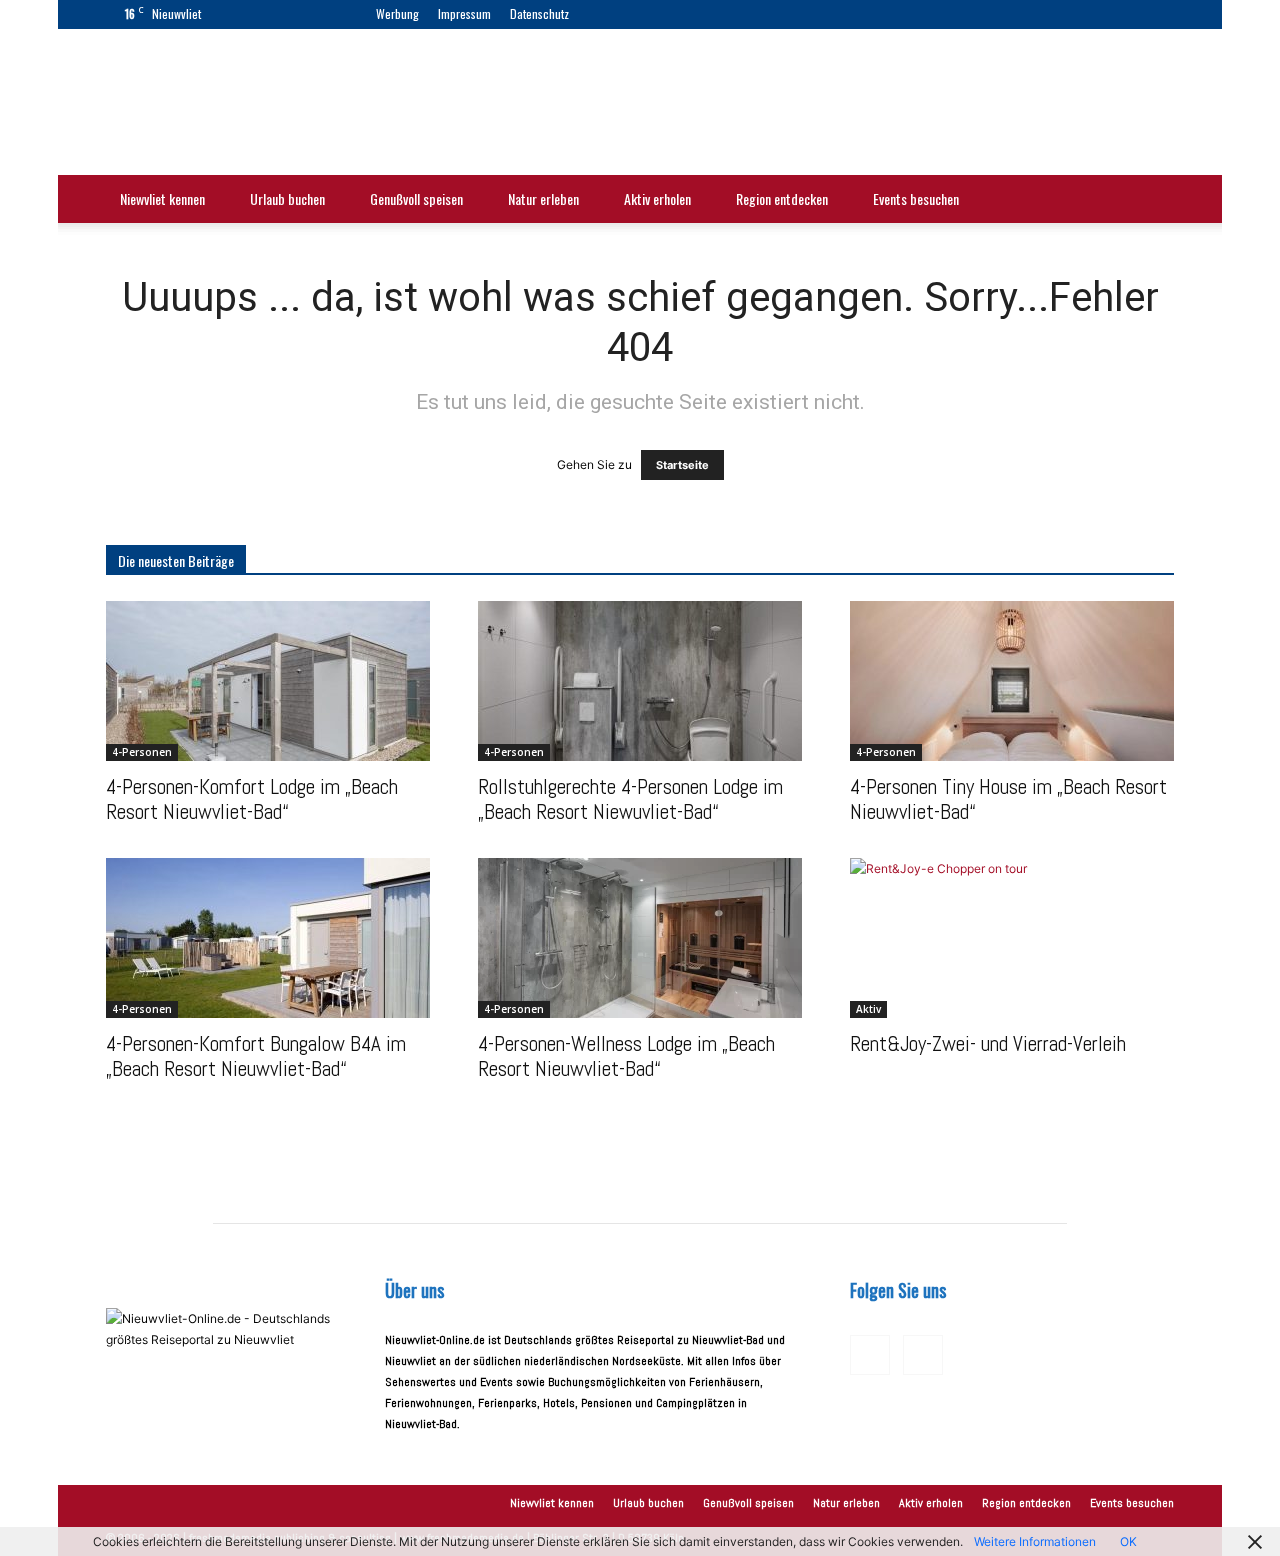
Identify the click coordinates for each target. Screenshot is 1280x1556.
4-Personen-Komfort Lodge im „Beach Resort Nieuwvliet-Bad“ (252, 799)
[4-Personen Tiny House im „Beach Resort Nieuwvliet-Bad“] (1012, 681)
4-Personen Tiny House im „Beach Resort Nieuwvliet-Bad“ (1008, 799)
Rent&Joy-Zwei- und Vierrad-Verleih (988, 1043)
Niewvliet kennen (162, 198)
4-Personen (142, 752)
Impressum (464, 13)
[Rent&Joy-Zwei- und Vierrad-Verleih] (1012, 938)
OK (1128, 1541)
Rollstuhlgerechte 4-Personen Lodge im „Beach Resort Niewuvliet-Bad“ (630, 799)
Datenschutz (539, 13)
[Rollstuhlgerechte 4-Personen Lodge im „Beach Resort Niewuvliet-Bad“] (640, 681)
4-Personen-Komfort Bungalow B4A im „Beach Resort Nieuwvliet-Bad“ (256, 1056)
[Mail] (649, 14)
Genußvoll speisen (416, 198)
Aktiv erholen (657, 198)
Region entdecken (782, 198)
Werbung (397, 13)
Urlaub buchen (287, 198)
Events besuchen (916, 198)
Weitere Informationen (1035, 1541)
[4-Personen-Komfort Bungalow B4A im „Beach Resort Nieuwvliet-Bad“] (268, 938)
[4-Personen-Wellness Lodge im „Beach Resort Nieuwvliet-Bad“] (640, 938)
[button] (1150, 201)
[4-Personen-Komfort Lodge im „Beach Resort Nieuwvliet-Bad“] (268, 681)
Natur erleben (543, 198)
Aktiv (868, 1009)
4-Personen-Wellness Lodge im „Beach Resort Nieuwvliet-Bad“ (626, 1056)
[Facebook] (616, 14)
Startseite (682, 465)
